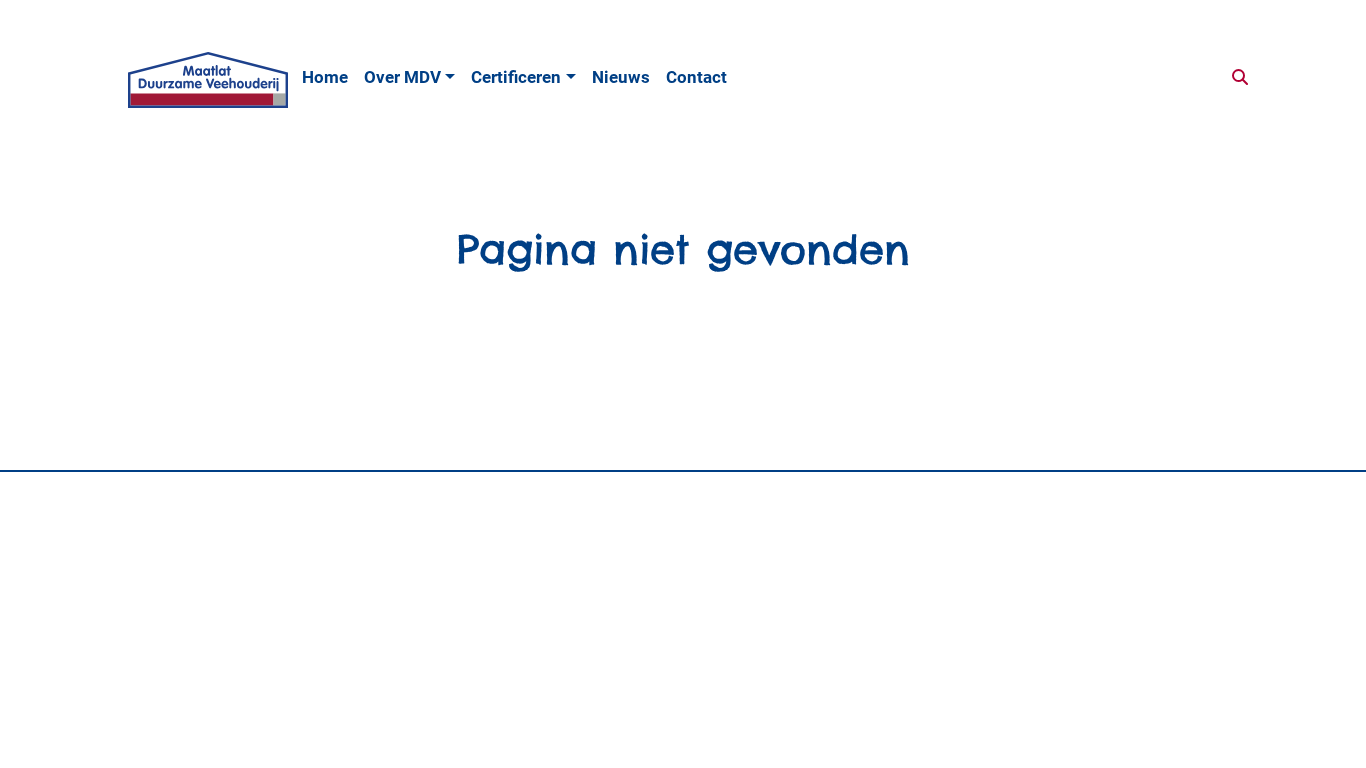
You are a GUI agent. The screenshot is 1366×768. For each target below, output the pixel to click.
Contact (696, 77)
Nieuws (621, 77)
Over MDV (402, 77)
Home (325, 77)
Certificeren (516, 77)
